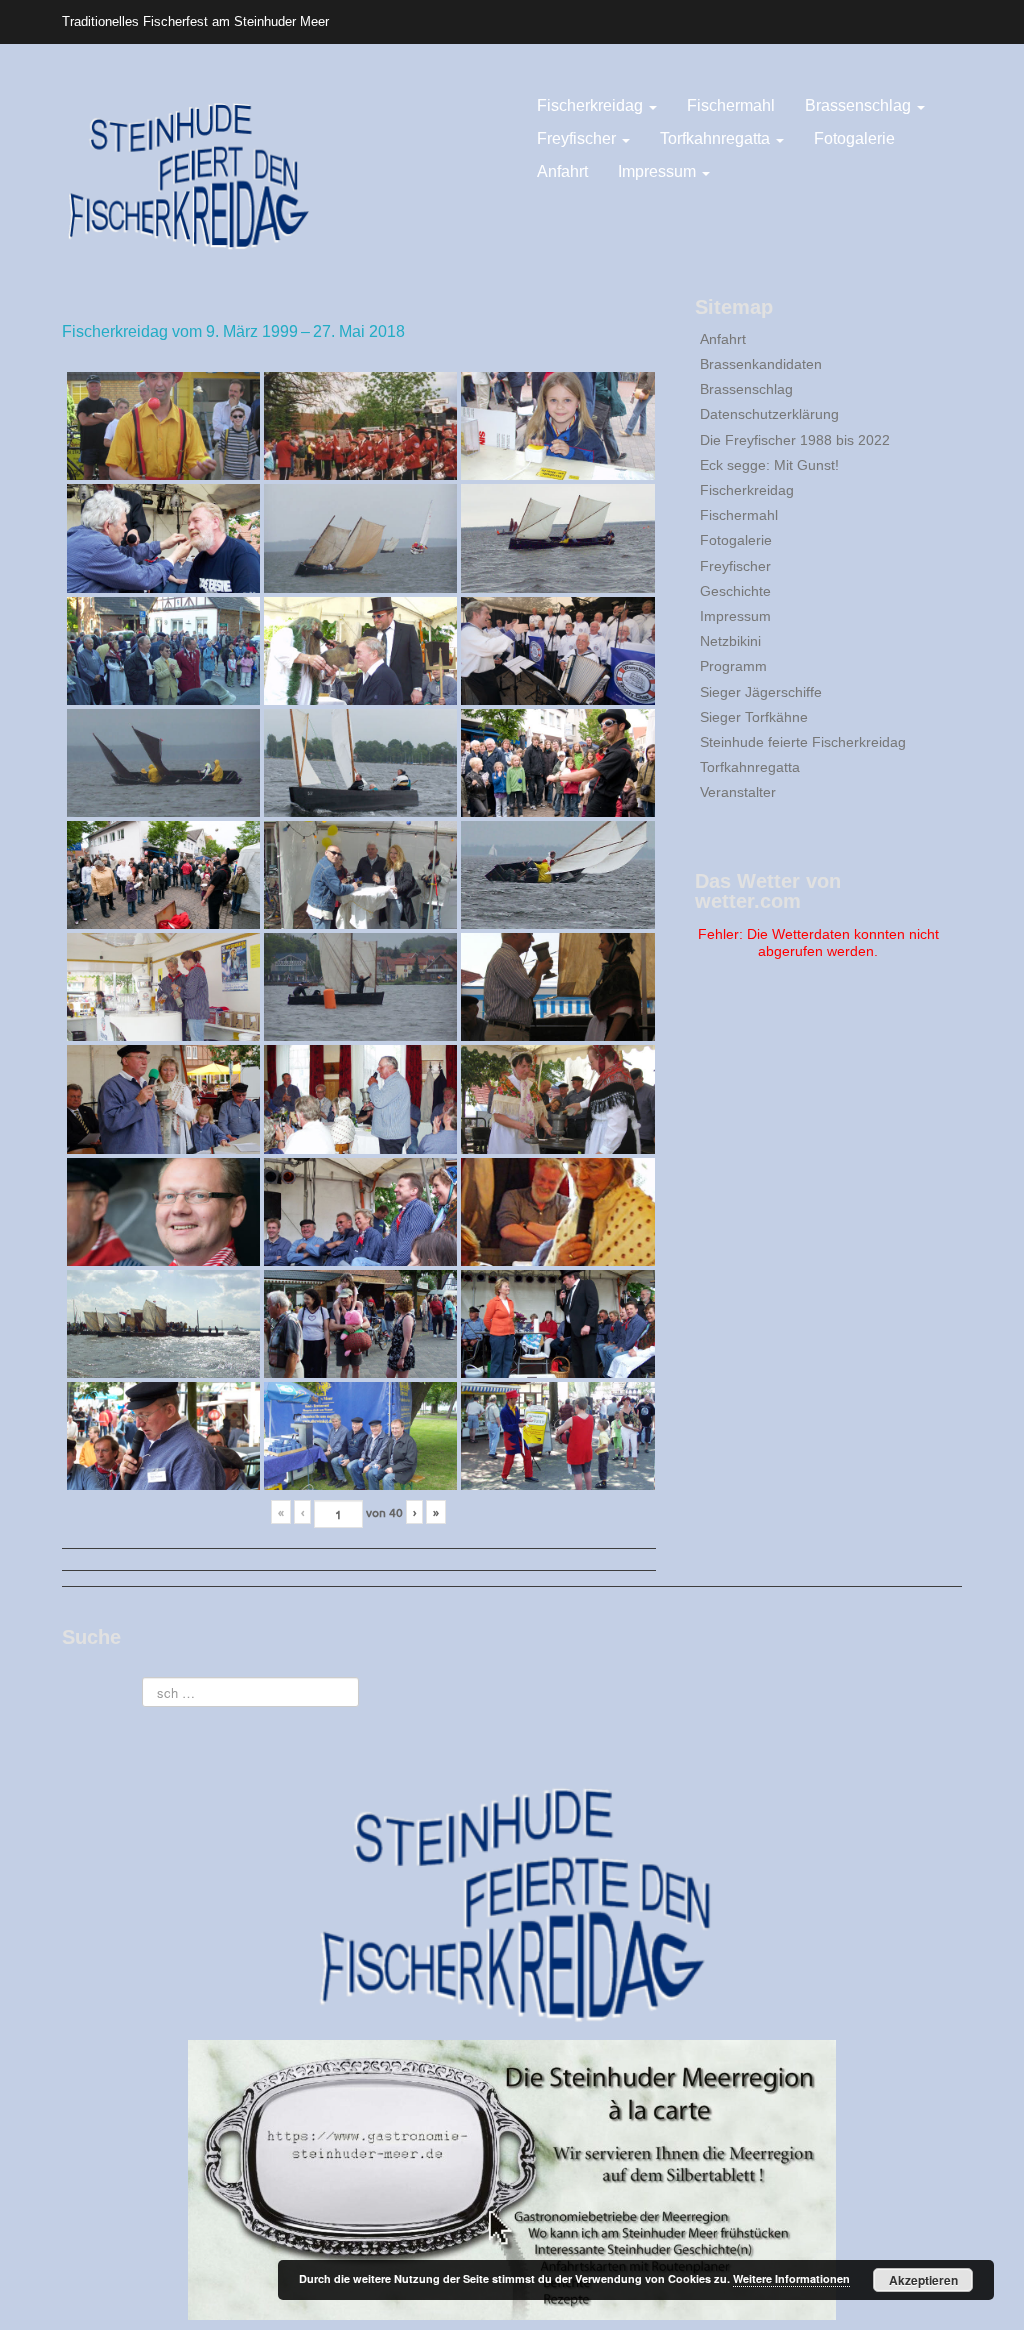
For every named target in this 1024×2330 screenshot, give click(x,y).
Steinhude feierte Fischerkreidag (803, 742)
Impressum (659, 171)
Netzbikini (730, 641)
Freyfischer (578, 138)
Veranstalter (738, 792)
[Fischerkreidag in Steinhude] (188, 174)
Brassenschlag (860, 105)
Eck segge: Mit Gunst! (769, 465)
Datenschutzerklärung (769, 414)
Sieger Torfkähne (754, 717)
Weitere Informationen (791, 2278)
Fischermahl (731, 105)
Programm (733, 666)
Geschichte (735, 591)
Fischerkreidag (592, 105)
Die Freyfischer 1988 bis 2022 (795, 440)
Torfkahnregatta (717, 138)
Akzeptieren (923, 2280)
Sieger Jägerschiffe (761, 692)
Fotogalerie (854, 138)
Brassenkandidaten (761, 364)
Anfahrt (562, 171)
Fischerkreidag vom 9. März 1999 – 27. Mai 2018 (233, 331)
